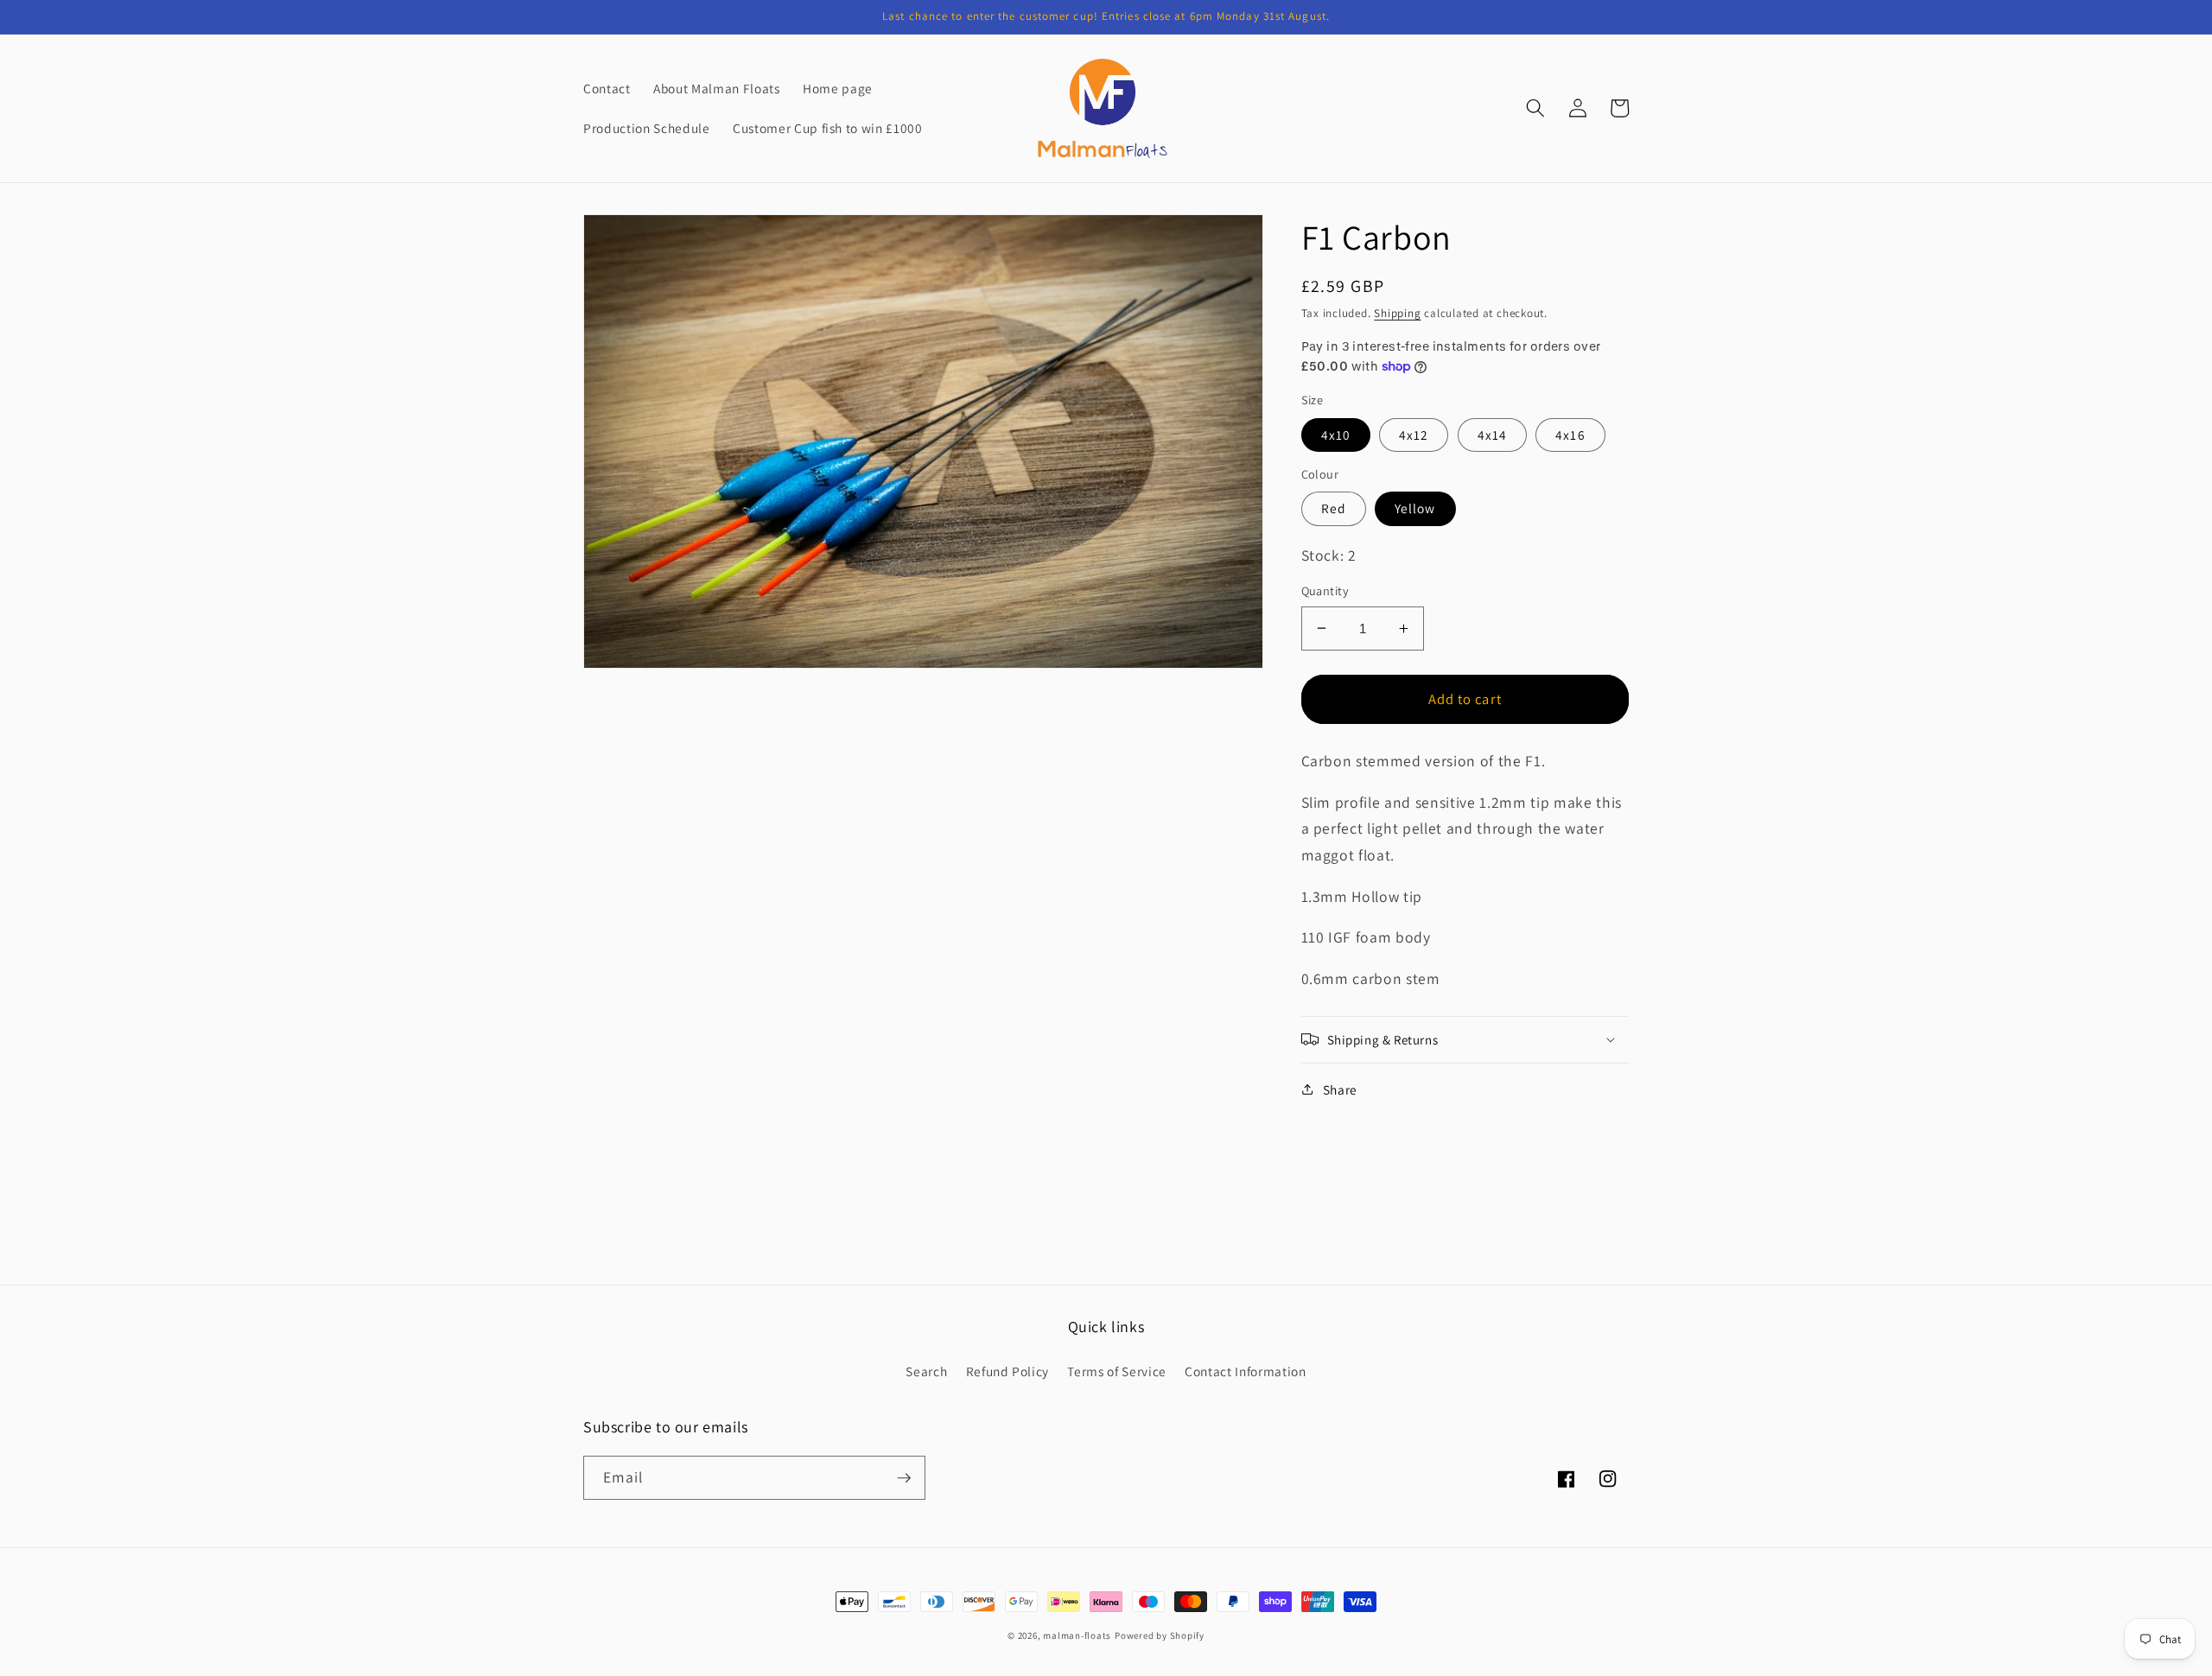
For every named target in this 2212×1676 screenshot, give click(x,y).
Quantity (1325, 590)
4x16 (1570, 435)
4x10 (1336, 435)
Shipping (1397, 313)
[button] (1535, 108)
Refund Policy (1008, 1371)
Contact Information (1246, 1371)
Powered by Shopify (1160, 1635)
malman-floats (1077, 1635)
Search (926, 1371)
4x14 (1492, 435)
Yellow (1415, 508)
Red (1334, 508)
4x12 (1414, 435)
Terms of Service (1117, 1371)
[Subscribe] (904, 1478)
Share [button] (1340, 1089)
